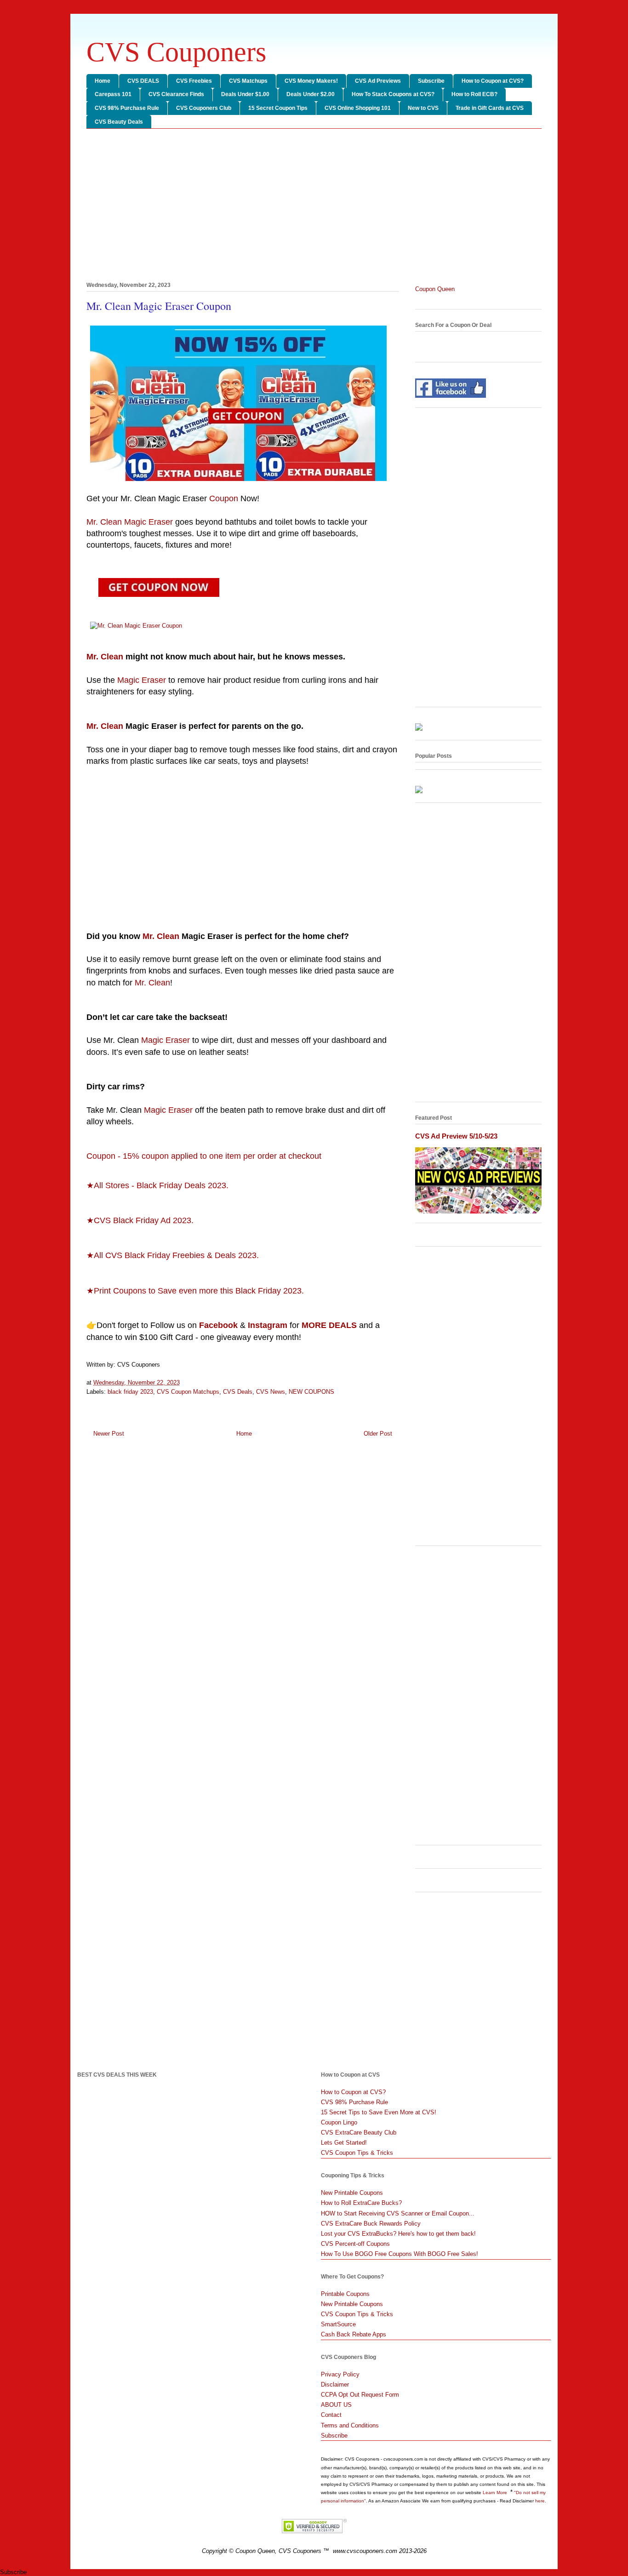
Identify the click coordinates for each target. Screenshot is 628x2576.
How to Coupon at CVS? (493, 81)
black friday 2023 (130, 1392)
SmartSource (338, 2324)
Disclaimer (335, 2384)
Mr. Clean (105, 657)
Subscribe (431, 81)
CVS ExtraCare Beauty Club (359, 2132)
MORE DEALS (329, 1325)
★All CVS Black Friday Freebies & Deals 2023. (173, 1255)
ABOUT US (336, 2405)
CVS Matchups (248, 81)
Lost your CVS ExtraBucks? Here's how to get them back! (398, 2234)
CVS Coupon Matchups (188, 1392)
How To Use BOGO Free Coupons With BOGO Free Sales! (400, 2254)
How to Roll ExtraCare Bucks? (361, 2203)
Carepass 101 (113, 94)
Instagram (268, 1325)
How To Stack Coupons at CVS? (393, 94)
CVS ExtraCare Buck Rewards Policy (371, 2224)
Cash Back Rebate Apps (354, 2334)
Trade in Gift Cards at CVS (490, 108)
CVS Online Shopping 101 (358, 108)
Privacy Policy (340, 2374)
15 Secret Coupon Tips (278, 108)
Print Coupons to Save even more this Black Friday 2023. (199, 1291)
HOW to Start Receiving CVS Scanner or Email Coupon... (398, 2213)
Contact (331, 2415)
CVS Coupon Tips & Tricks (357, 2153)
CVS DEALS (143, 81)
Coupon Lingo (339, 2122)
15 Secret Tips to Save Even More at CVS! (379, 2112)
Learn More (496, 2493)
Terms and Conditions (350, 2425)
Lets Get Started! (344, 2143)
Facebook (218, 1325)
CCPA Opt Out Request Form (360, 2395)
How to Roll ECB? (474, 94)
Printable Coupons (345, 2294)
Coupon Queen (435, 289)
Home (103, 81)
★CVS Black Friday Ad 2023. (140, 1220)
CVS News (271, 1392)
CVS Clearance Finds (176, 94)
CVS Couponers (176, 52)
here (540, 2501)
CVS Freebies (194, 81)
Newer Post (109, 1434)
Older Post (378, 1434)
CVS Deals (238, 1392)
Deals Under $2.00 (311, 94)
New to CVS (423, 108)
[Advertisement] (314, 207)
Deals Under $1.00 (245, 94)
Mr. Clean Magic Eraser (130, 522)
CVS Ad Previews (378, 81)
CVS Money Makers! (311, 81)
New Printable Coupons (352, 2193)
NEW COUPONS (311, 1392)
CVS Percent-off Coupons (355, 2244)
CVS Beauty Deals (119, 122)
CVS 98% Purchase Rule (127, 108)
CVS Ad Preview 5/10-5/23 (456, 1136)
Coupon (224, 498)
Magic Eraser (142, 680)
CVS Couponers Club (204, 108)
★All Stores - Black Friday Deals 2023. (157, 1185)
